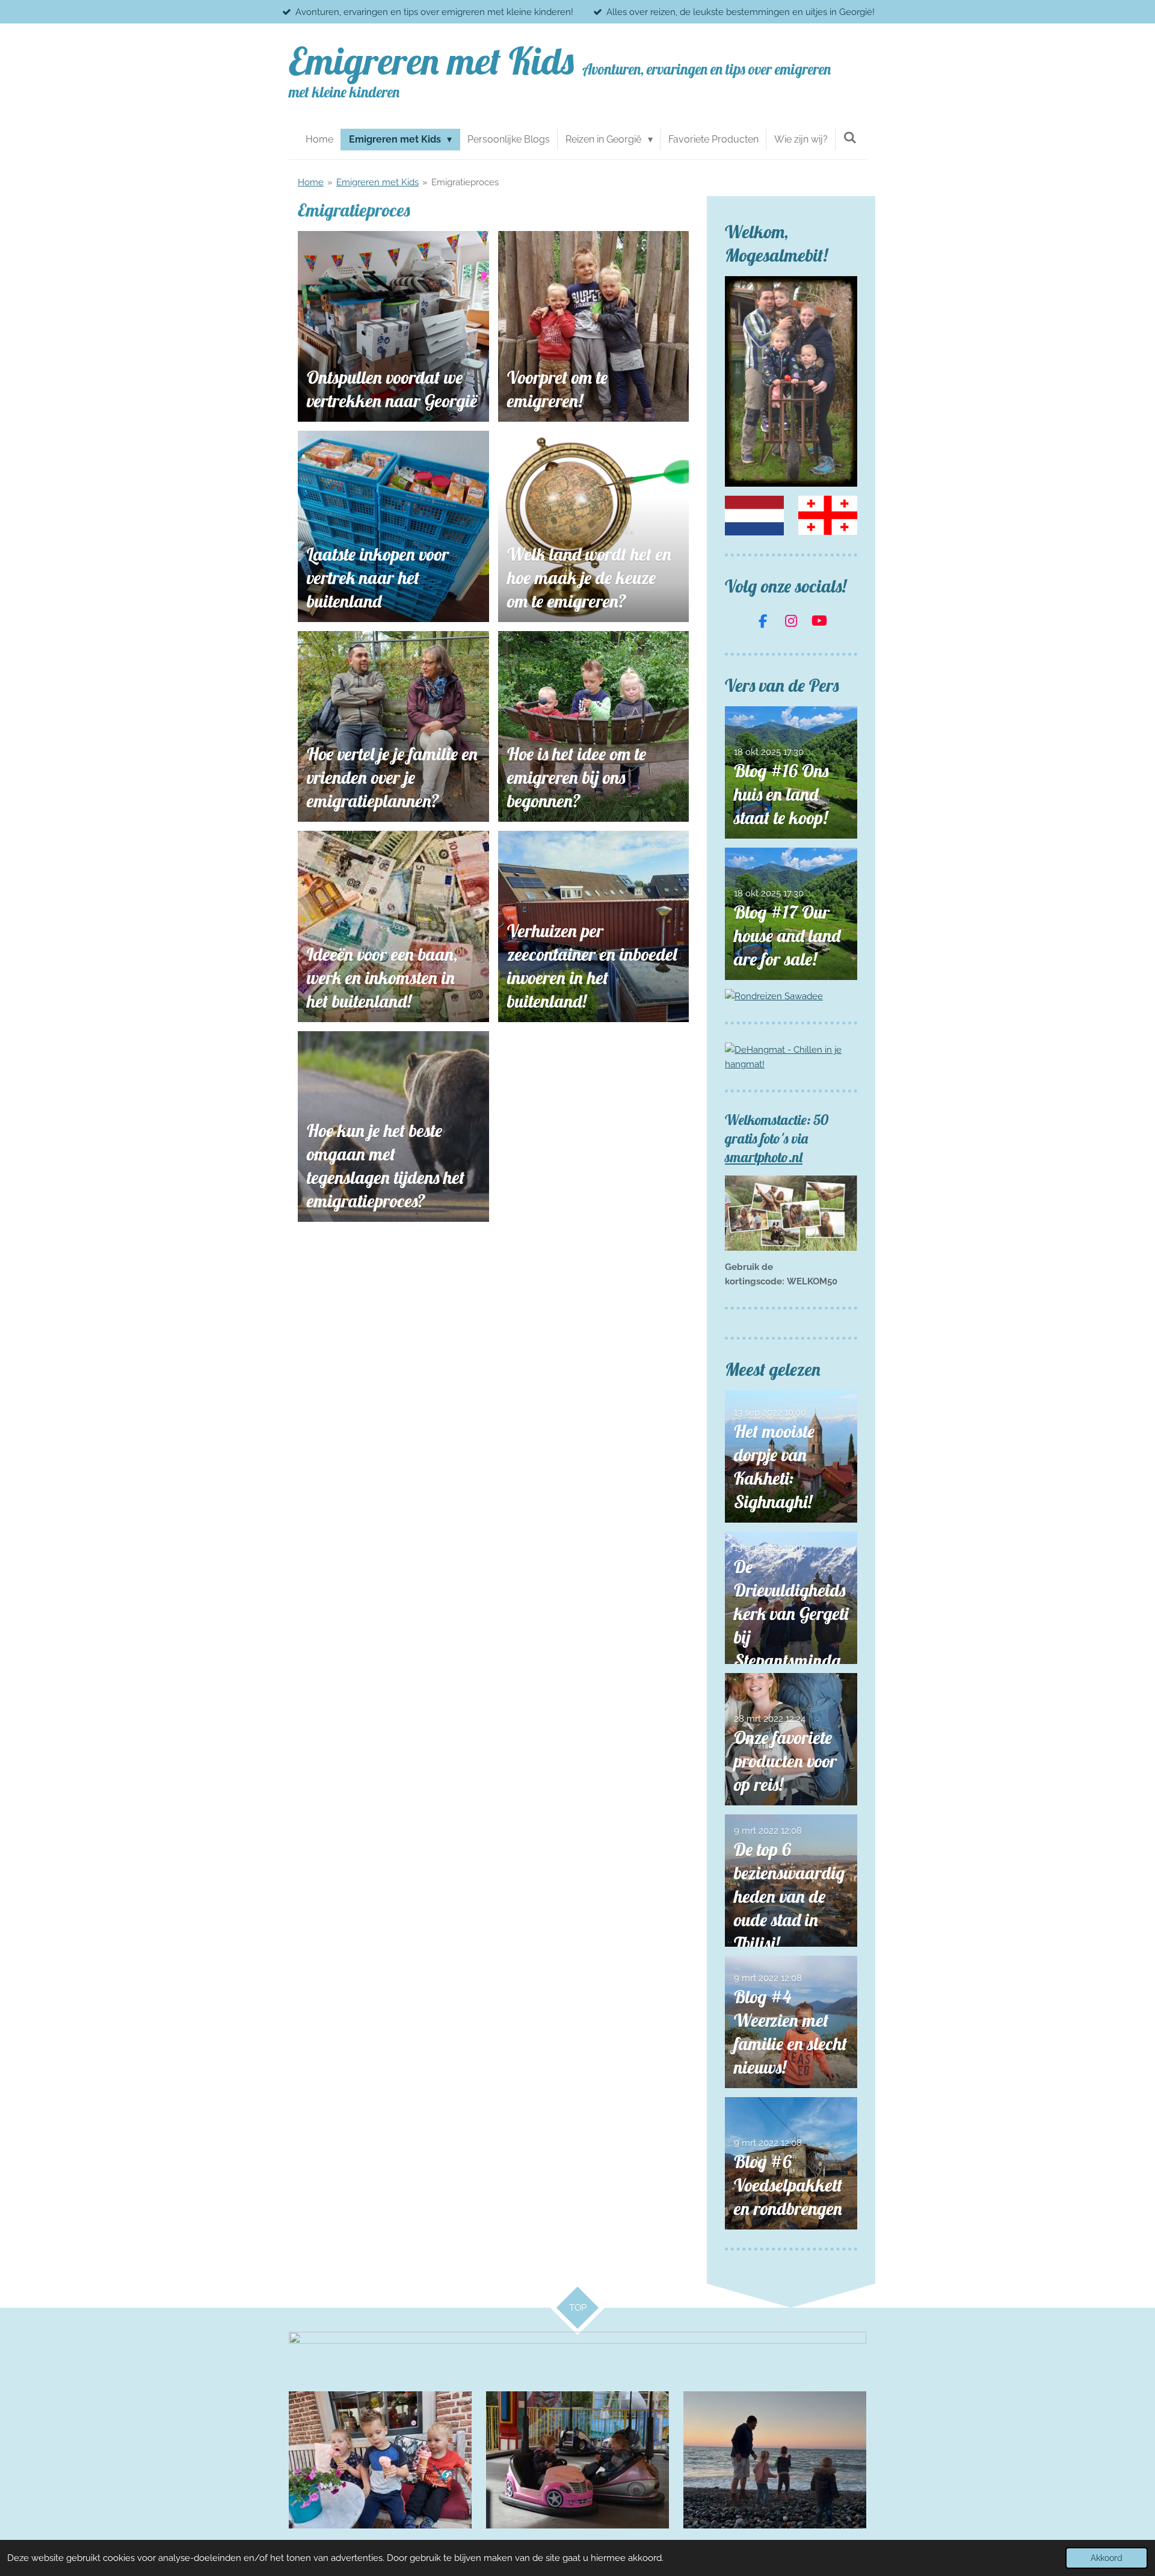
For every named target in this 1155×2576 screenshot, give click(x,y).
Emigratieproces (465, 182)
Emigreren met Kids (377, 182)
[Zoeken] (850, 137)
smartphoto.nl (764, 1157)
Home (311, 182)
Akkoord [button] (1107, 2558)
